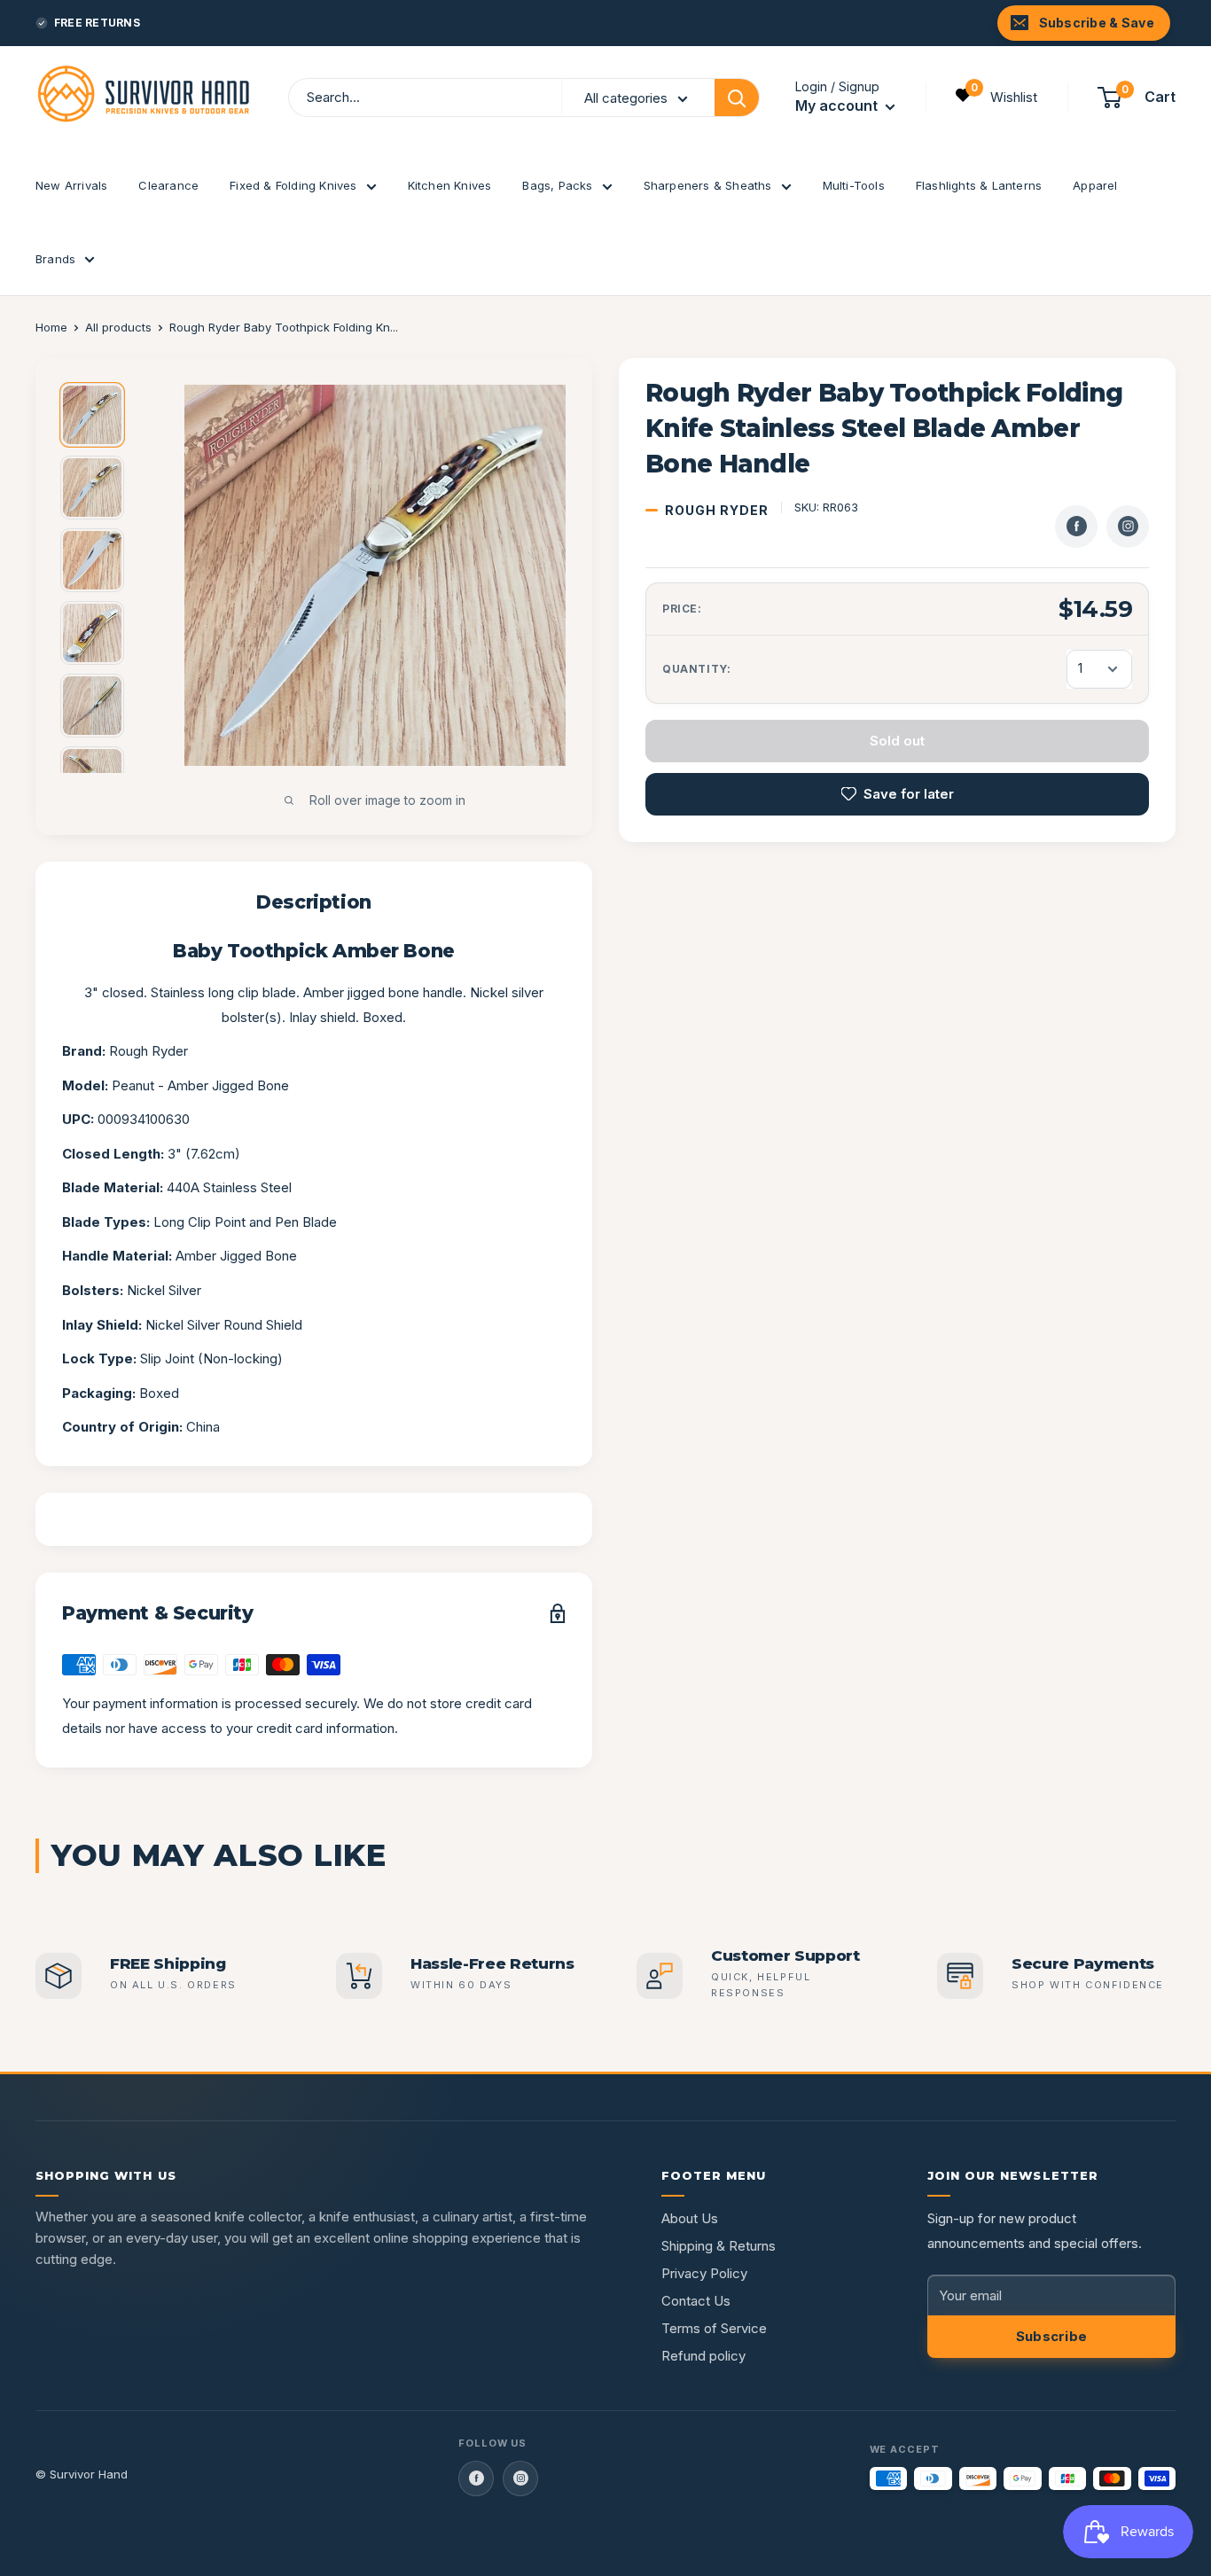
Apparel (1095, 185)
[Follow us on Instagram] (520, 2478)
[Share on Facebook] (1076, 527)
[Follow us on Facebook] (476, 2478)
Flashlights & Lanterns (979, 185)
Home (51, 327)
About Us (690, 2218)
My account (838, 105)
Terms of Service (714, 2328)
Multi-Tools (854, 185)
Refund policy (703, 2356)
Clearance (168, 185)
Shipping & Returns (719, 2246)
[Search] (737, 98)
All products (118, 327)
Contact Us (696, 2301)
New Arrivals (71, 185)
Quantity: (696, 669)
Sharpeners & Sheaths (708, 185)
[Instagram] (1128, 527)
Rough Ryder (717, 510)
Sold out (897, 741)
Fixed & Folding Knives (293, 185)
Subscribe (1052, 2336)
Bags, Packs (557, 185)
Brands (55, 259)
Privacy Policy (704, 2273)
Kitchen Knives (450, 185)
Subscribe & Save (1097, 23)
